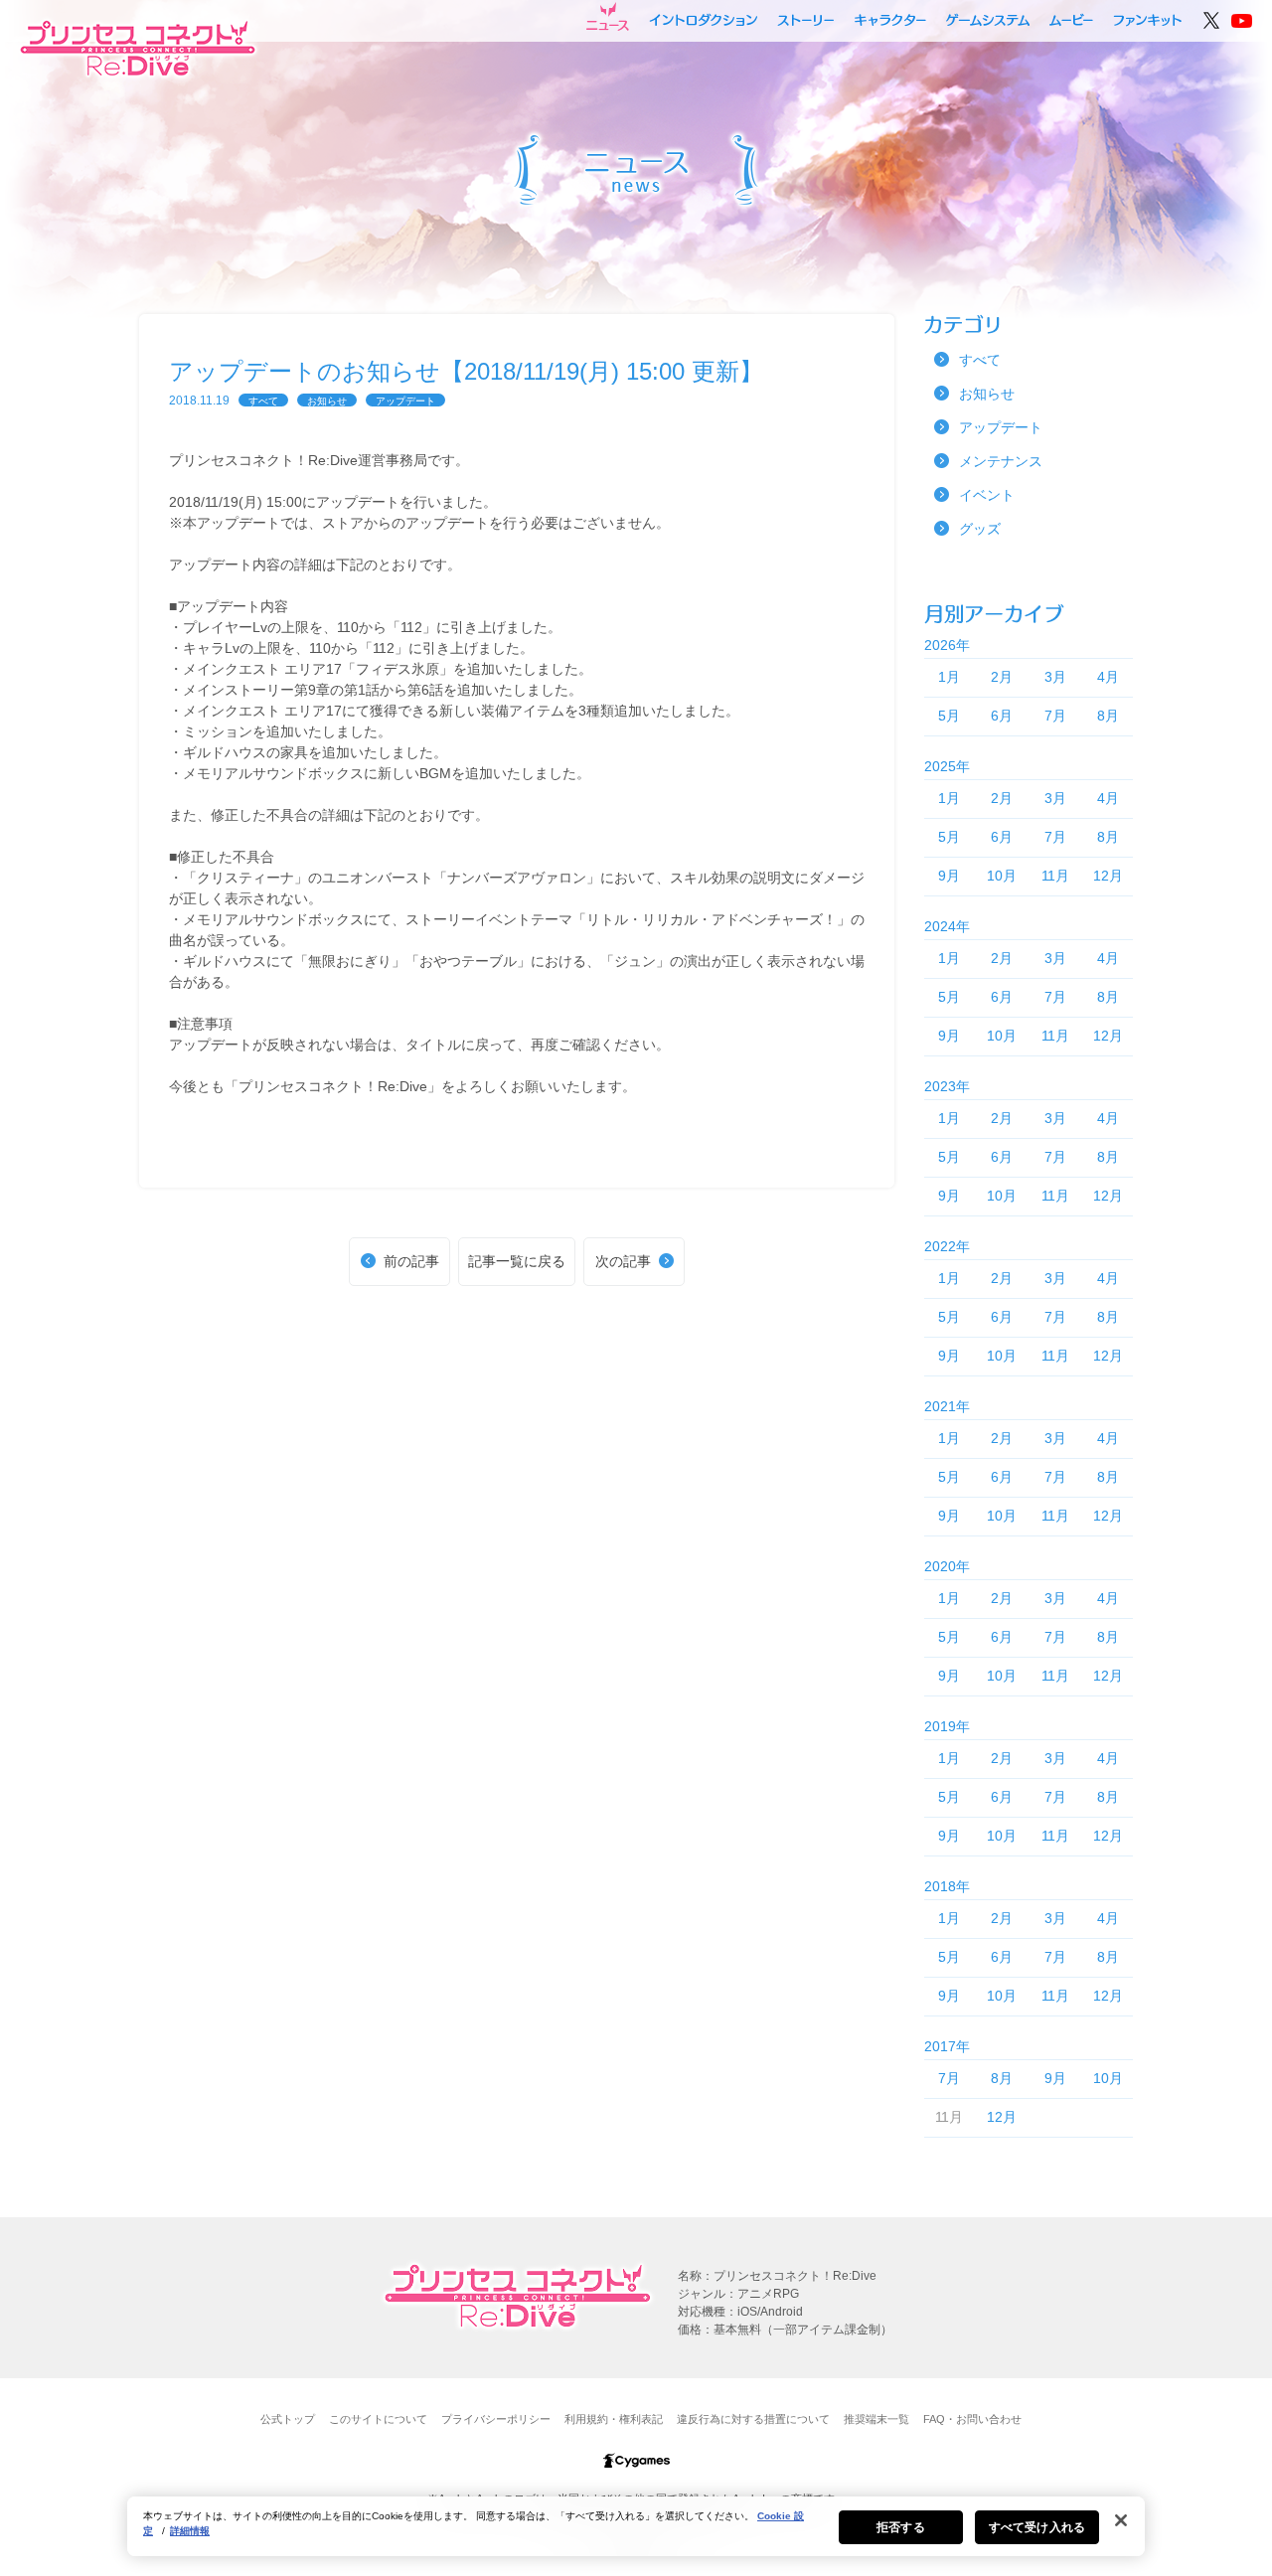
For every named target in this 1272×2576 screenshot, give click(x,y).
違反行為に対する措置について (753, 2419)
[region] (636, 2526)
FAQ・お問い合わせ (972, 2419)
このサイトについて (378, 2419)
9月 (949, 876)
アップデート (405, 401)
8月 (1108, 716)
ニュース (608, 17)
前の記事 (411, 1261)
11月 (1055, 876)
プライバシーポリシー (496, 2419)
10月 (1002, 876)
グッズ (980, 529)
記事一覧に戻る (517, 1261)
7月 (1055, 716)
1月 (949, 677)
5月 (949, 716)
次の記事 (623, 1261)
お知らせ (327, 401)
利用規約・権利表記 (614, 2419)
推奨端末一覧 (876, 2419)
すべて (263, 401)
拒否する (900, 2527)
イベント (987, 495)
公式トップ (288, 2419)
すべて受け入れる (1037, 2527)
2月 (1002, 677)
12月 (1108, 876)
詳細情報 (190, 2531)
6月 (1002, 716)
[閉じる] (1121, 2520)
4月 (1108, 677)
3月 (1055, 677)
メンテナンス (1001, 461)
